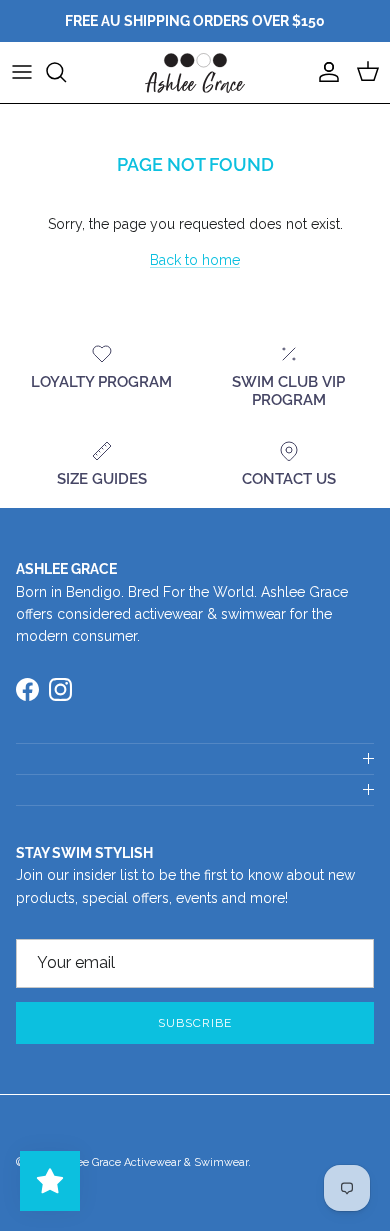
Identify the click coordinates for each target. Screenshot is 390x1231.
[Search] (66, 72)
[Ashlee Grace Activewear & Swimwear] (195, 72)
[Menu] (22, 72)
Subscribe (195, 1023)
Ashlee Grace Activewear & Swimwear (151, 1162)
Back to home (195, 260)
